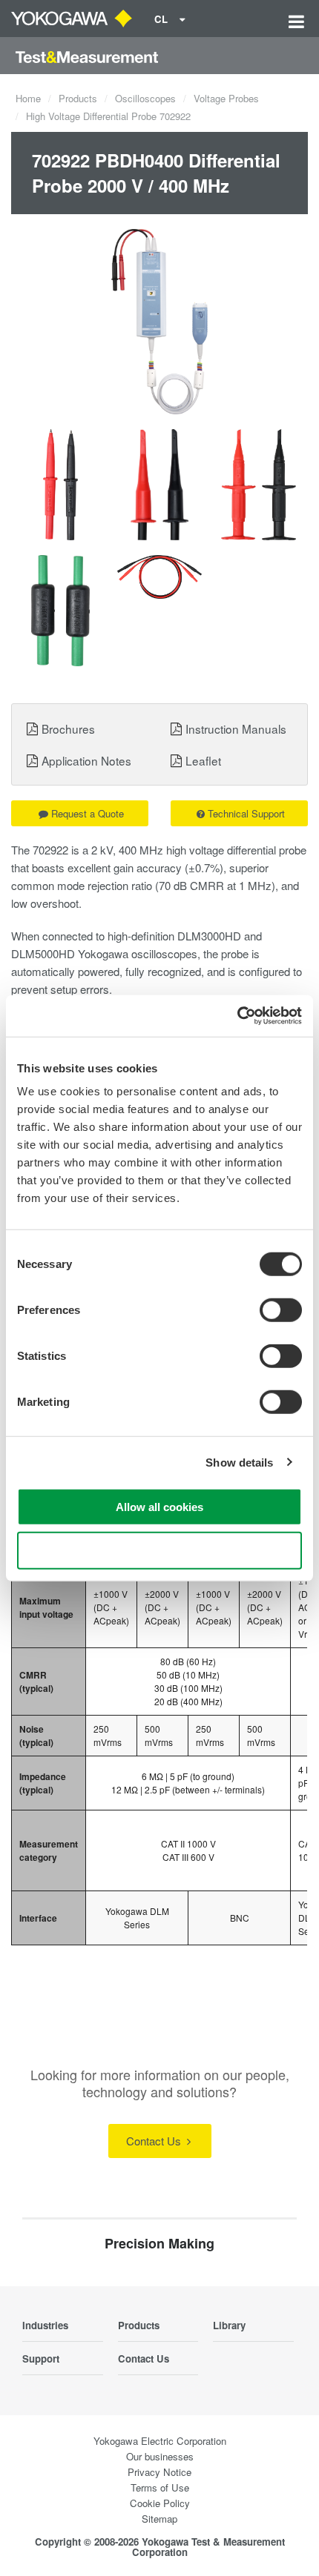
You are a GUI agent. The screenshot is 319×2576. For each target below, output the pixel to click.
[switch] (281, 1310)
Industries (45, 2325)
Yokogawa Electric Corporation (160, 2441)
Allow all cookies (159, 1507)
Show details (239, 1462)
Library (229, 2325)
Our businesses (160, 2456)
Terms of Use (160, 2487)
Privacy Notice (159, 2472)
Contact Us (155, 2141)
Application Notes (86, 760)
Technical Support (246, 813)
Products (78, 98)
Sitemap (159, 2519)
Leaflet (203, 760)
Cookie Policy (160, 2503)
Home (28, 98)
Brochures (68, 728)
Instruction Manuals (236, 728)
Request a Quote (88, 813)
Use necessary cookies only (159, 1550)
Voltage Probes (226, 98)
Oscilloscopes (145, 98)
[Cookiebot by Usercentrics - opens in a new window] (237, 1016)
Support (41, 2358)
